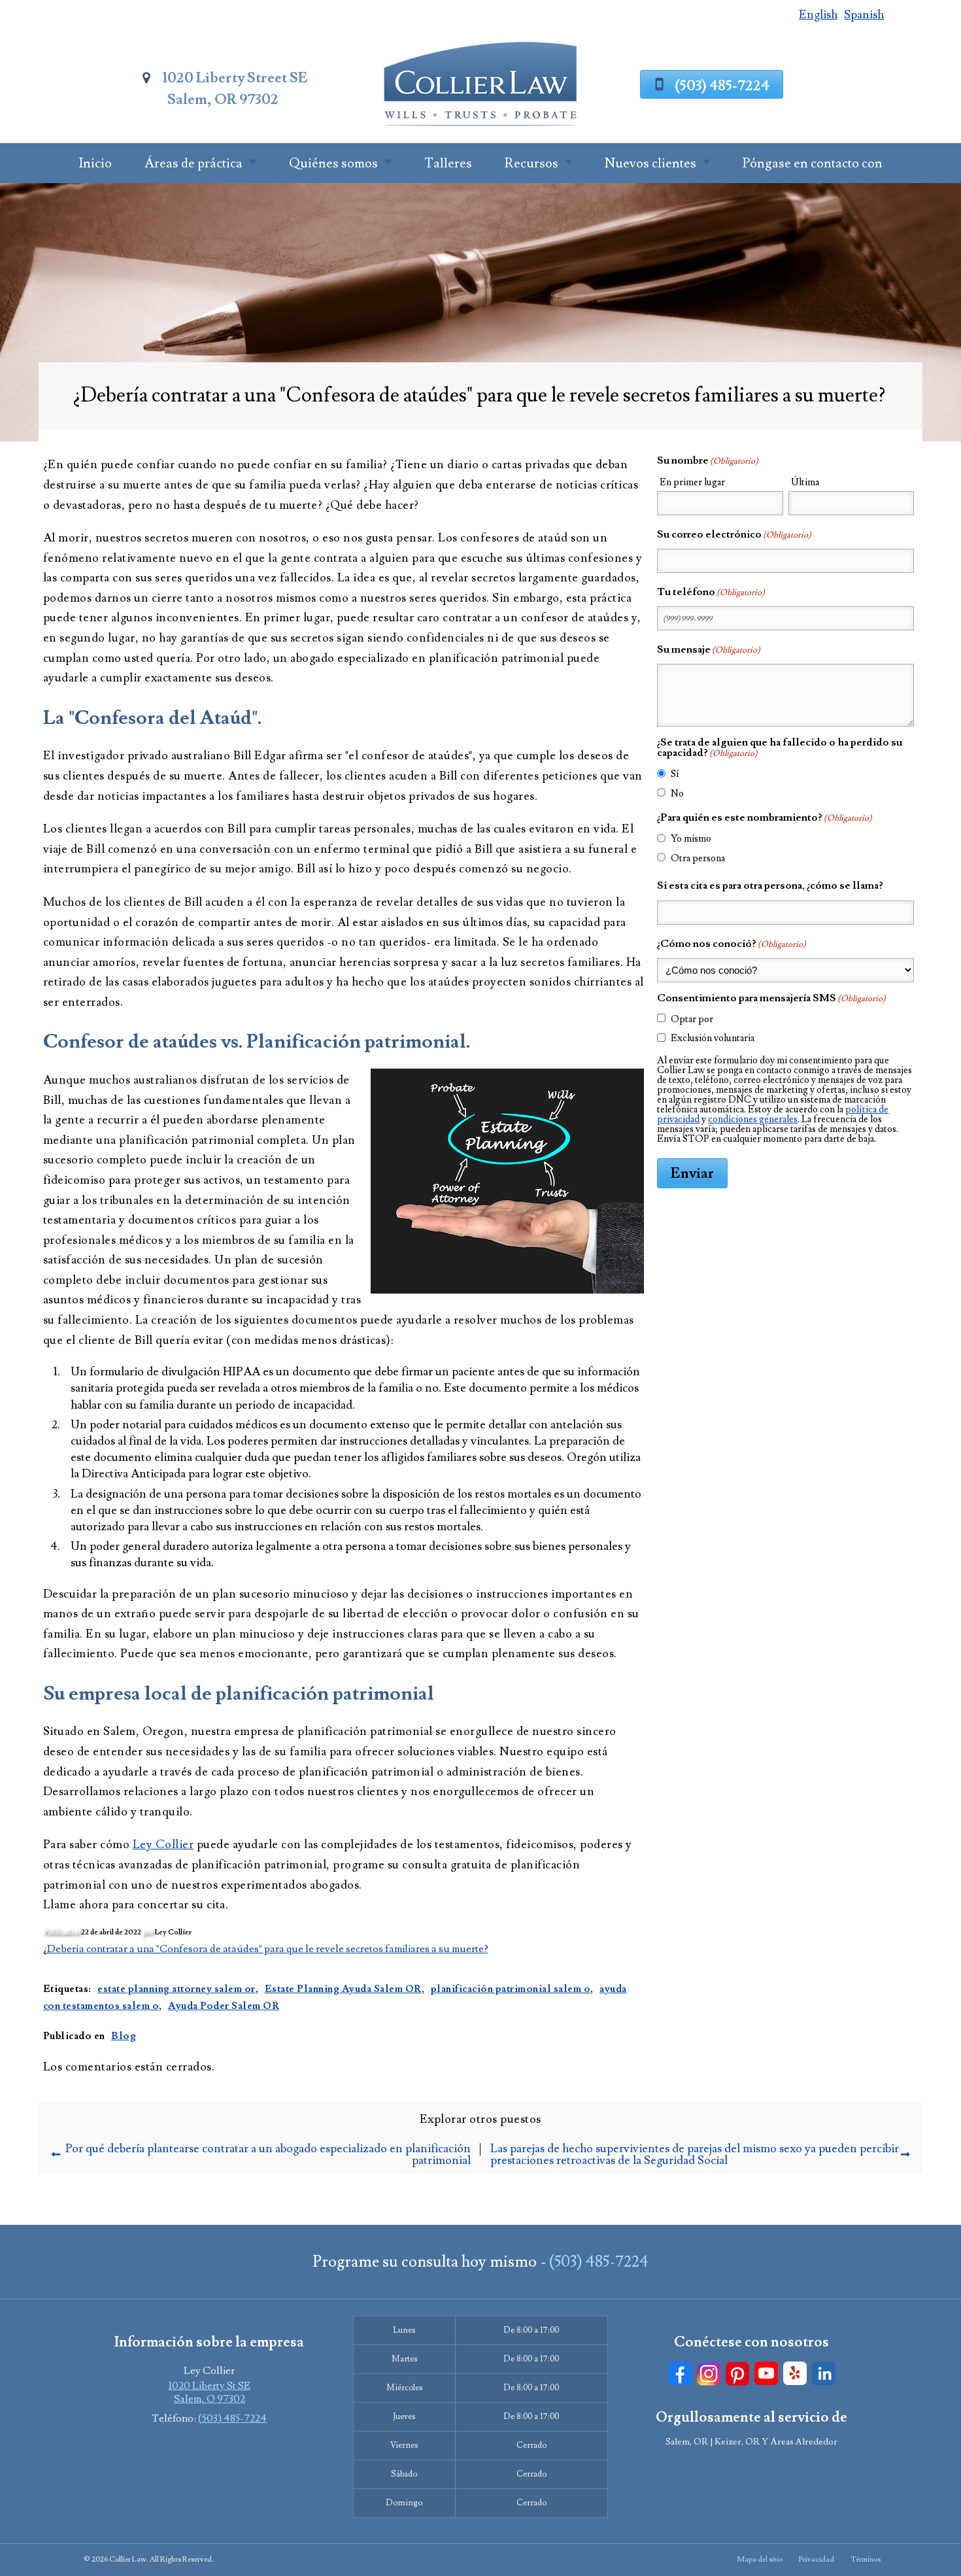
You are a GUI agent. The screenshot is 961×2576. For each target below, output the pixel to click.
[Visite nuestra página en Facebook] (680, 2374)
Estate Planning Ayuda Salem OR (343, 1989)
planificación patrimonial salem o (511, 1989)
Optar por (692, 1019)
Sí (675, 774)
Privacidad (817, 2559)
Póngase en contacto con (813, 163)
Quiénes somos (333, 163)
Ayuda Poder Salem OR (224, 2006)
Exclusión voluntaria (713, 1038)
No (677, 794)
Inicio (95, 163)
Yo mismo (691, 839)
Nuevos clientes (650, 163)
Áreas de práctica (194, 163)
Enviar (692, 1173)
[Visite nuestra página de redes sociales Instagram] (709, 2374)
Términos (866, 2559)
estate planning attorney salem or (177, 1989)
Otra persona (698, 858)
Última (805, 482)
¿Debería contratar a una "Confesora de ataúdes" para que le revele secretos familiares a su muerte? (266, 1949)
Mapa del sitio (760, 2559)
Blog (124, 2036)
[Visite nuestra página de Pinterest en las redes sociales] (737, 2374)
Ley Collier (163, 1845)
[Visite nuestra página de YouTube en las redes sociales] (766, 2374)
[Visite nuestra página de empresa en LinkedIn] (824, 2374)
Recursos (531, 163)
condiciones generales (753, 1119)
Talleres (448, 163)
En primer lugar (692, 482)
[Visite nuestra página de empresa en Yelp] (795, 2374)
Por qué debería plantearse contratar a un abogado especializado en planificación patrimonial (268, 2155)
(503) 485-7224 (722, 86)
